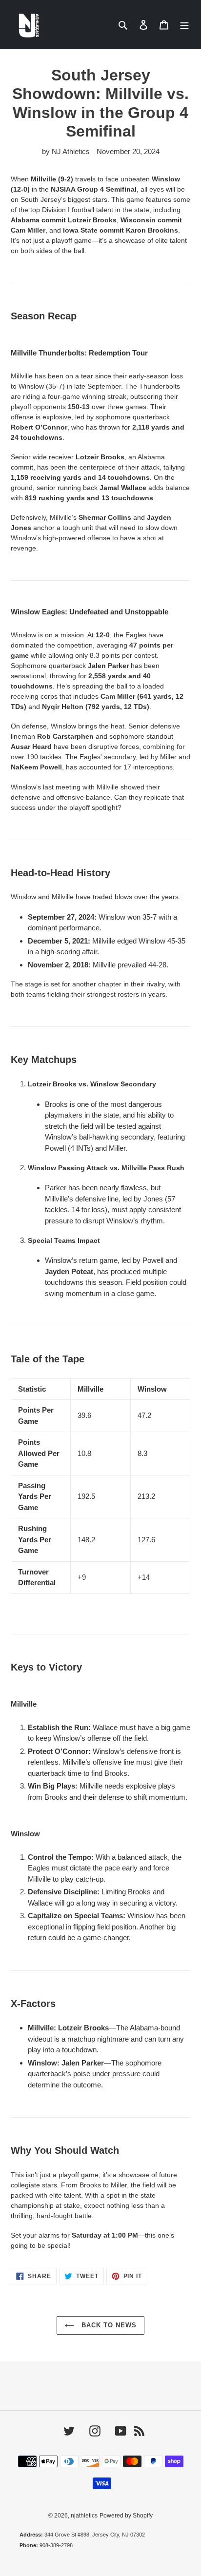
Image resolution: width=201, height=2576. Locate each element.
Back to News (108, 2325)
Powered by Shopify (126, 2516)
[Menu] (184, 25)
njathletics (84, 2516)
